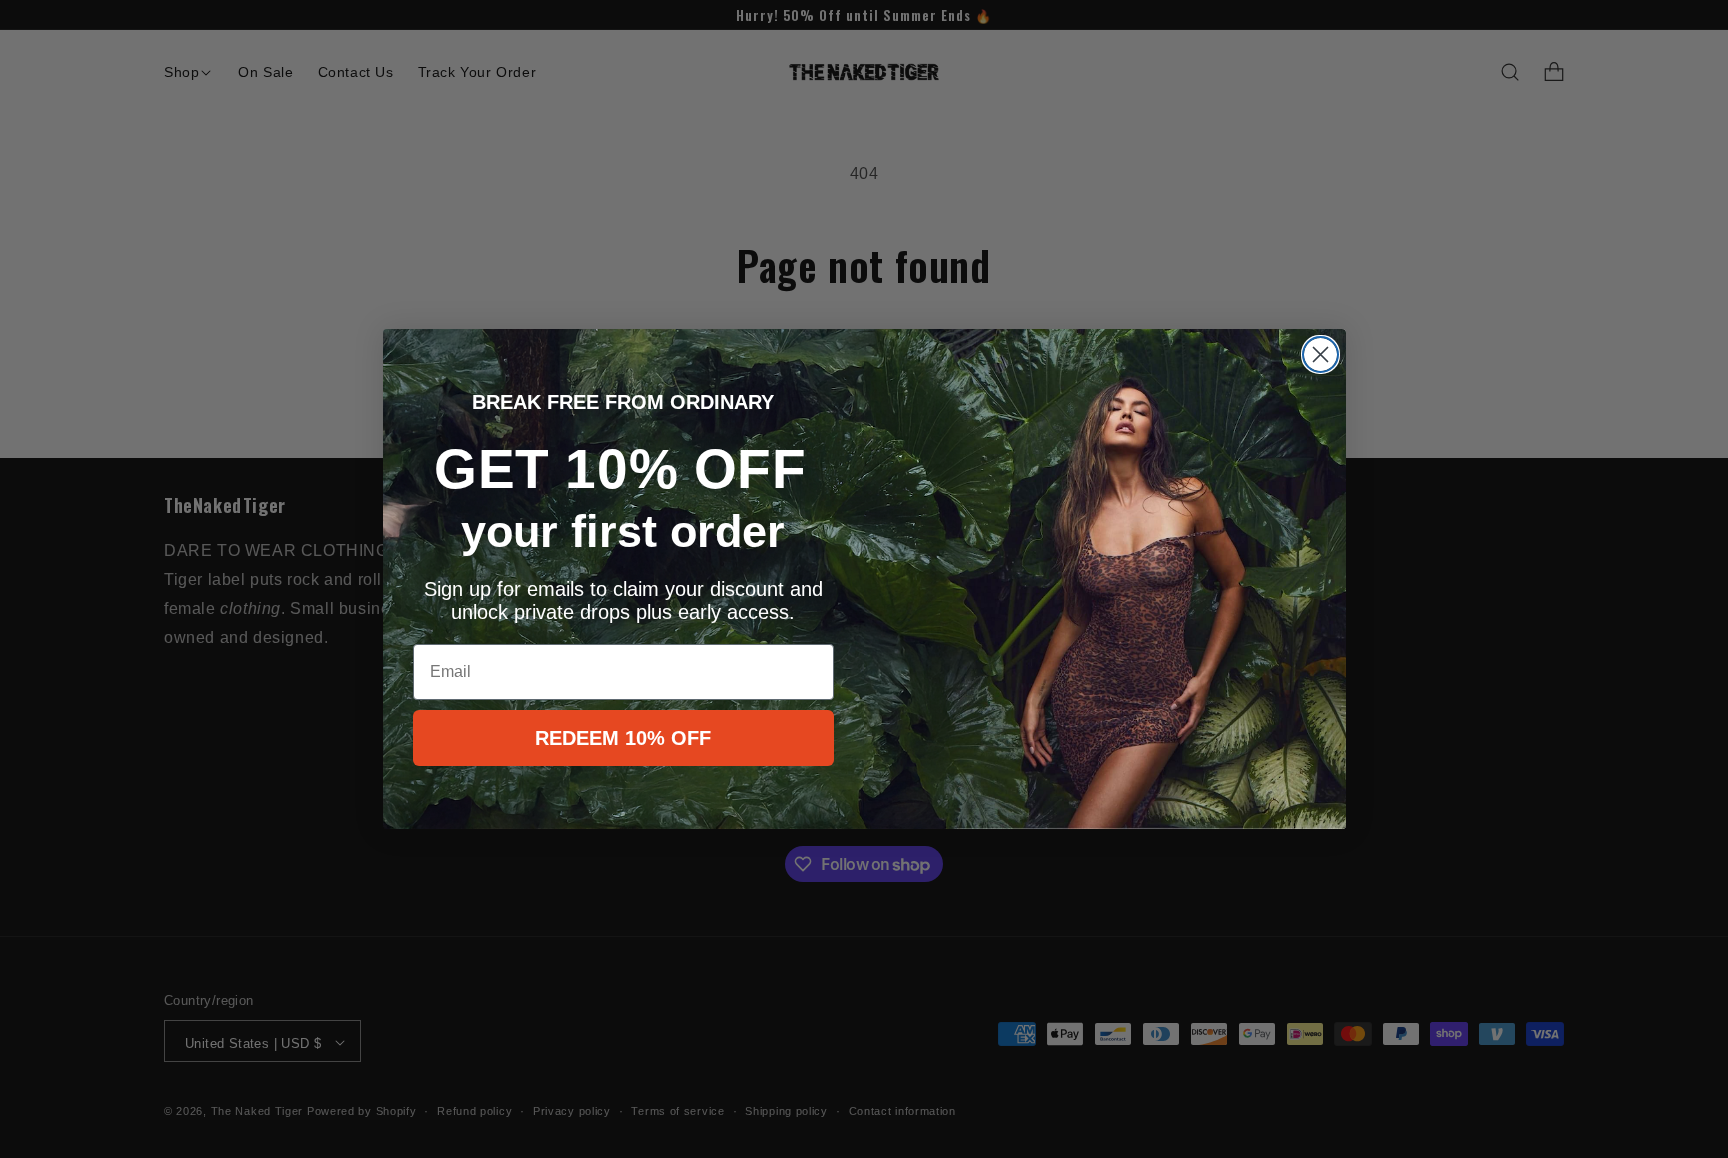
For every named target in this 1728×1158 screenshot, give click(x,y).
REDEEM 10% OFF (623, 738)
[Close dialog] (1320, 354)
